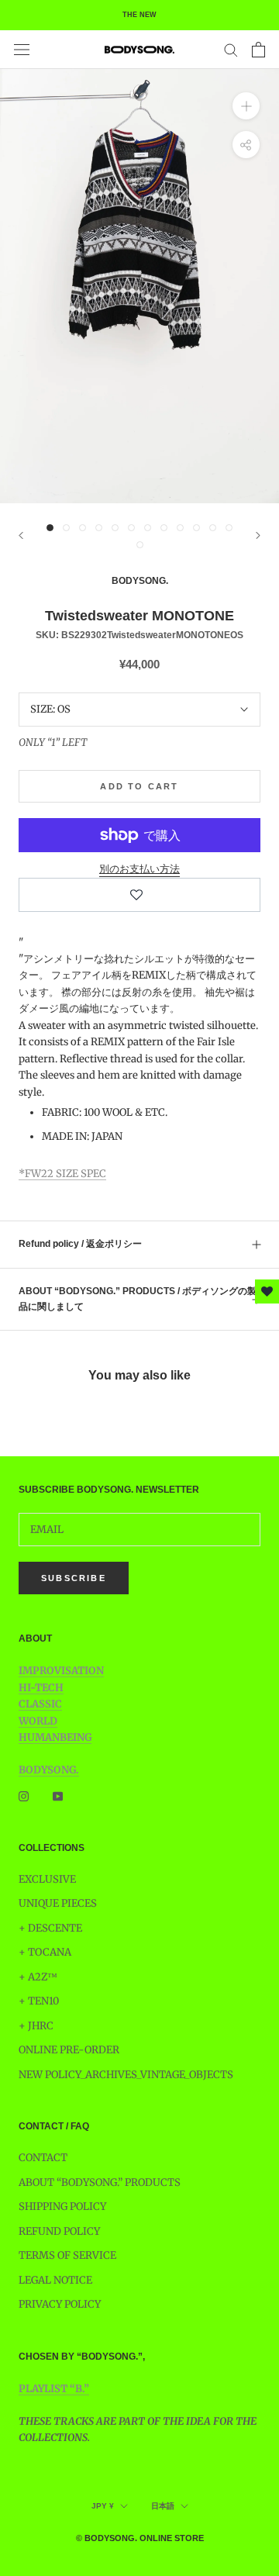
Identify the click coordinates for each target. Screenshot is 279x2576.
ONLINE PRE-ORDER (69, 2050)
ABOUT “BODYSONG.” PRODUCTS (100, 2182)
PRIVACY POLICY (60, 2304)
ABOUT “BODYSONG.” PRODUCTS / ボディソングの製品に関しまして (138, 1299)
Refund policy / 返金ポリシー (80, 1244)
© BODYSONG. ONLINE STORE (140, 2538)
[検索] (231, 49)
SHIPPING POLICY (62, 2207)
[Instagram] (24, 1796)
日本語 (163, 2506)
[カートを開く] (258, 50)
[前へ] (21, 535)
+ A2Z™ (38, 1977)
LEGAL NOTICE (55, 2280)
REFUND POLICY (59, 2231)
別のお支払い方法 (139, 869)
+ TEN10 (39, 2001)
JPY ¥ (103, 2506)
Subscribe (74, 1578)
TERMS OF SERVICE (67, 2255)
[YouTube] (58, 1796)
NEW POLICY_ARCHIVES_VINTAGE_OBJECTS (126, 2075)
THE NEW (139, 15)
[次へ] (258, 535)
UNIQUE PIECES (58, 1903)
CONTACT (43, 2158)
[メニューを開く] (22, 50)
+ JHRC (36, 2026)
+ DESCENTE (50, 1928)
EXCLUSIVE (47, 1879)
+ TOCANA (45, 1952)
